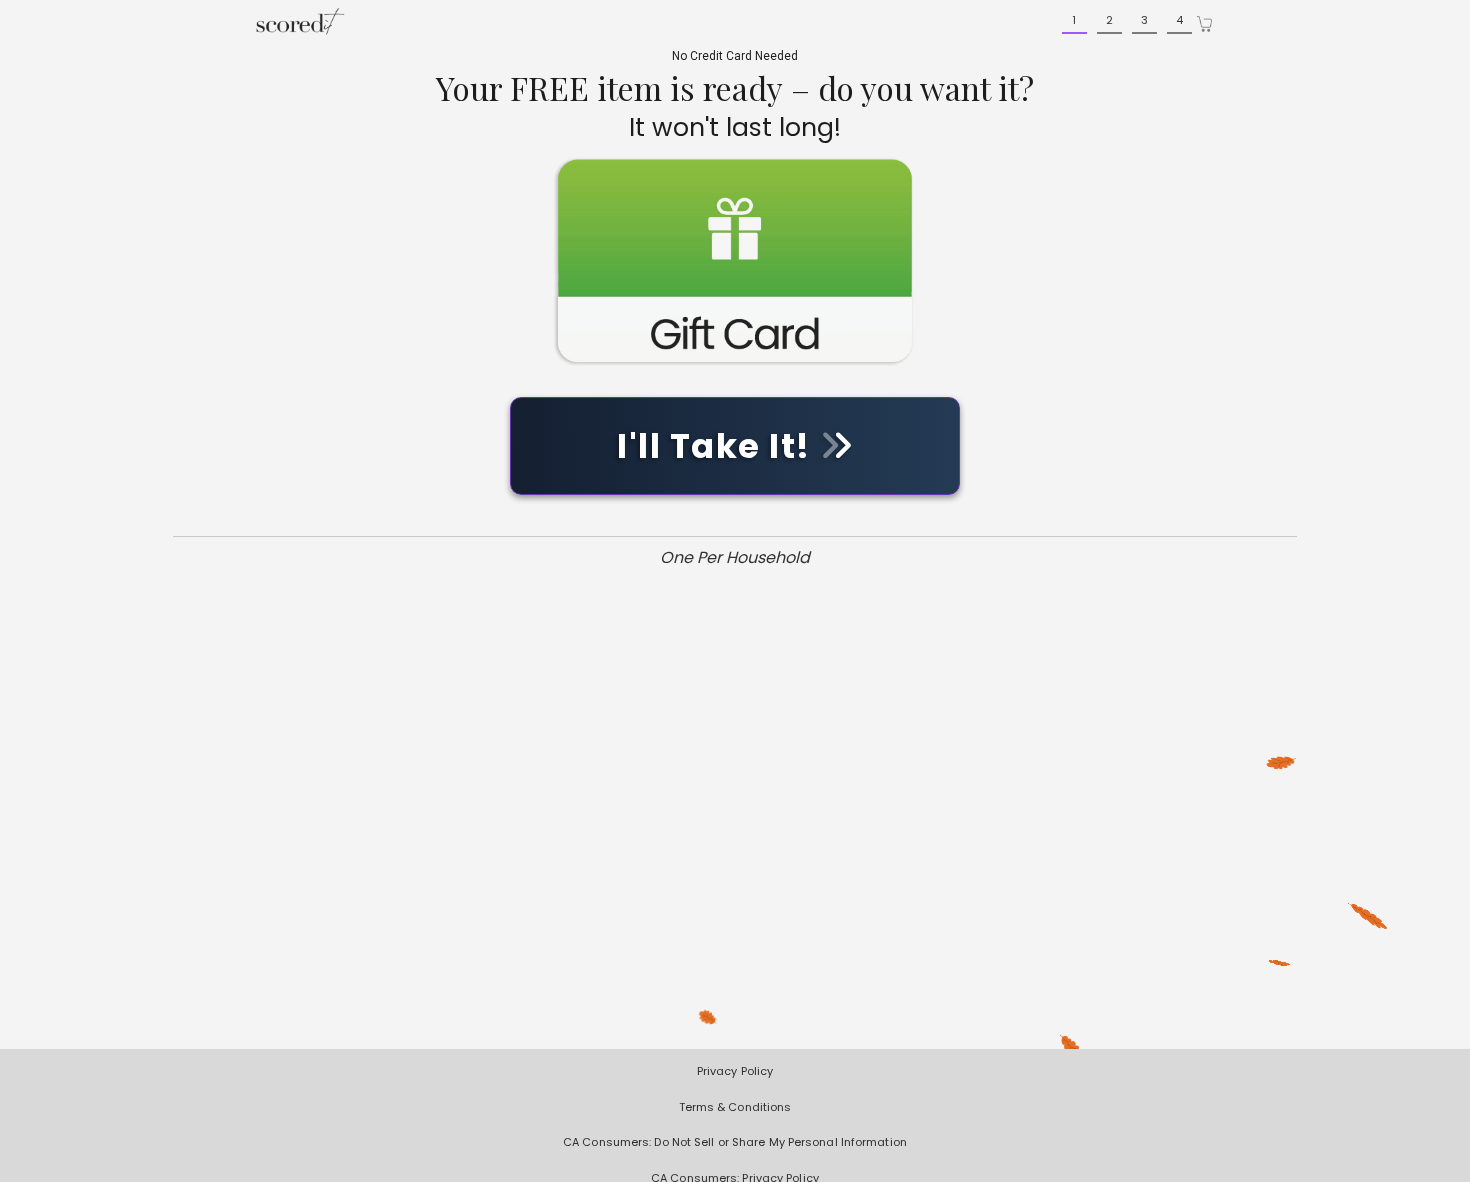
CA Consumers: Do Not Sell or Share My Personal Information (735, 1142)
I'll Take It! (718, 446)
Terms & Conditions (735, 1107)
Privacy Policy (735, 1071)
